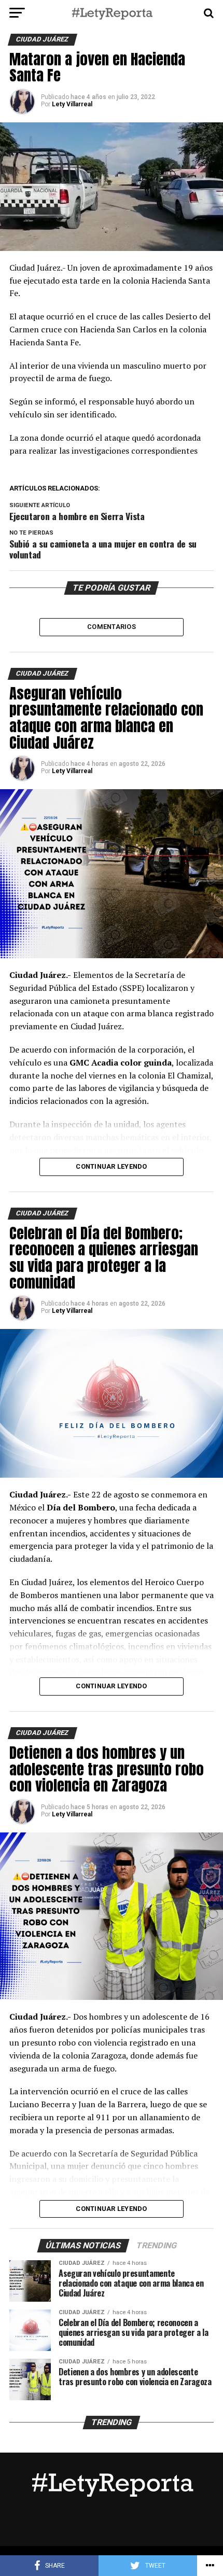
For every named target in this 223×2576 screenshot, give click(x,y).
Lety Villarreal (72, 104)
